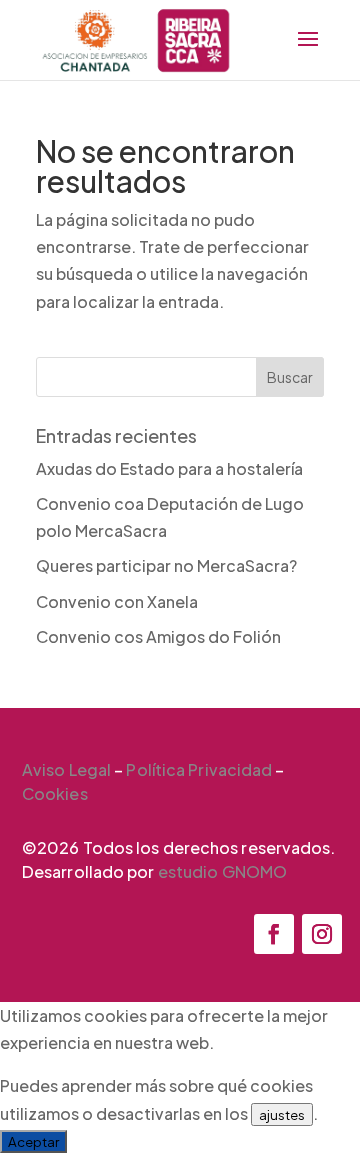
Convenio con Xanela (117, 601)
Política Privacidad (199, 769)
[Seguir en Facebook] (274, 934)
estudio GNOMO (222, 871)
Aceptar (33, 1141)
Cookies (55, 793)
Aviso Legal (66, 769)
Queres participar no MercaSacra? (166, 565)
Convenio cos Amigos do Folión (158, 636)
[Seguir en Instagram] (322, 934)
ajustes (282, 1114)
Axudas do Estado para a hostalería (169, 468)
